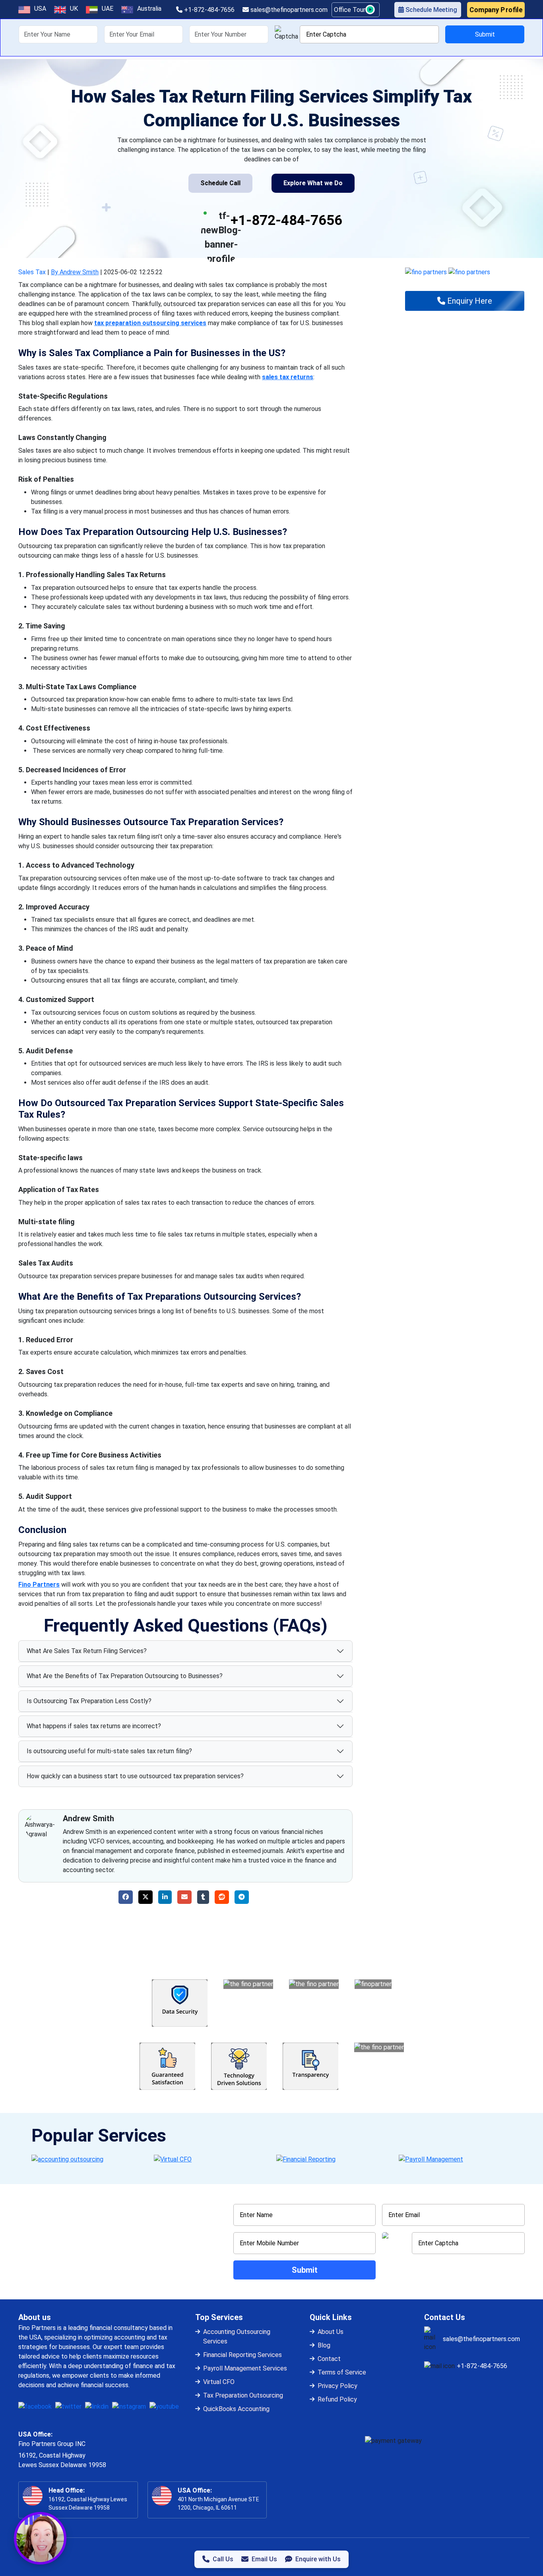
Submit (485, 34)
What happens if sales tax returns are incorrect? (94, 1726)
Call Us (223, 2559)
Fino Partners (39, 1585)
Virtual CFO (219, 2382)
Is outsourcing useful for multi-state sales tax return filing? (109, 1751)
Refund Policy (337, 2399)
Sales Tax (32, 272)
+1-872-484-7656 (208, 10)
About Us (331, 2332)
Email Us (264, 2559)
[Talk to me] (40, 2538)
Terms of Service (342, 2372)
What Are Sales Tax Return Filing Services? (87, 1651)
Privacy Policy (337, 2386)
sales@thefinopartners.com (288, 10)
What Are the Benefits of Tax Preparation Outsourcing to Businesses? (125, 1676)
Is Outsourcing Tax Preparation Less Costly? (89, 1701)
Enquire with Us (318, 2559)
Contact (329, 2359)
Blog (324, 2345)
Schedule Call (220, 183)
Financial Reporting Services (242, 2355)
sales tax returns (288, 377)
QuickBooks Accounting (236, 2409)
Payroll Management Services (245, 2368)
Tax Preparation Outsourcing (243, 2395)
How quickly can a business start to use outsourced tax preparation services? (135, 1776)
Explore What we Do (313, 183)
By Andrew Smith (75, 272)
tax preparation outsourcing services (150, 323)
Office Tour (350, 10)
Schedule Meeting (431, 10)
